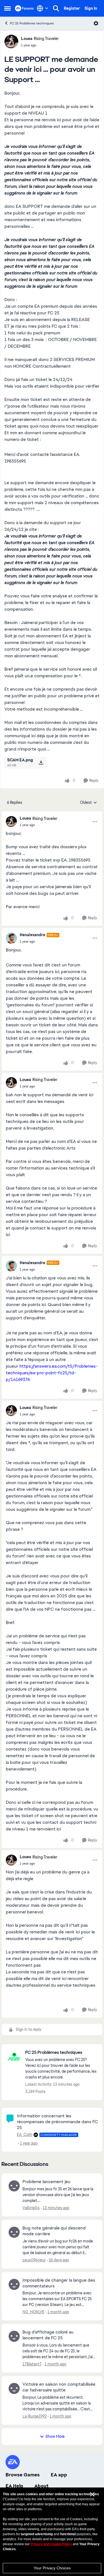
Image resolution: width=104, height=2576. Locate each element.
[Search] (56, 8)
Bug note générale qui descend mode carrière (54, 2231)
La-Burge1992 (35, 2416)
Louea (27, 39)
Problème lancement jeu (46, 2182)
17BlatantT (32, 2364)
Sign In (91, 8)
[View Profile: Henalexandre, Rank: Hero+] (11, 938)
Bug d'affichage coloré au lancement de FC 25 (48, 2335)
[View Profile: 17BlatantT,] (14, 2336)
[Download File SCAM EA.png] (41, 762)
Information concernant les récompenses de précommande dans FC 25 (57, 2122)
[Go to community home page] (24, 8)
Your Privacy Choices (52, 2568)
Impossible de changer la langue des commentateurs (59, 2283)
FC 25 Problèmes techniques (32, 23)
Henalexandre (32, 935)
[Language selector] (43, 8)
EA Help (14, 2486)
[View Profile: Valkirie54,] (14, 2186)
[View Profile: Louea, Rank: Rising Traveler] (11, 42)
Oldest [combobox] (88, 803)
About (41, 2486)
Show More (55, 2436)
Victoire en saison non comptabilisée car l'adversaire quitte (59, 2387)
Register (72, 8)
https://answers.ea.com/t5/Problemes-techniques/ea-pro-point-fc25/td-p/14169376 (52, 1373)
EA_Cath (25, 2135)
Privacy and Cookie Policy (51, 2544)
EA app (59, 2475)
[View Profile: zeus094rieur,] (14, 2232)
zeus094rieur (34, 2260)
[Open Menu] (96, 23)
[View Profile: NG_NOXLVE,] (14, 2284)
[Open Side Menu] (7, 8)
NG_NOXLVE (33, 2312)
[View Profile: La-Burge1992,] (14, 2388)
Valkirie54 (31, 2208)
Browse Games (23, 2475)
